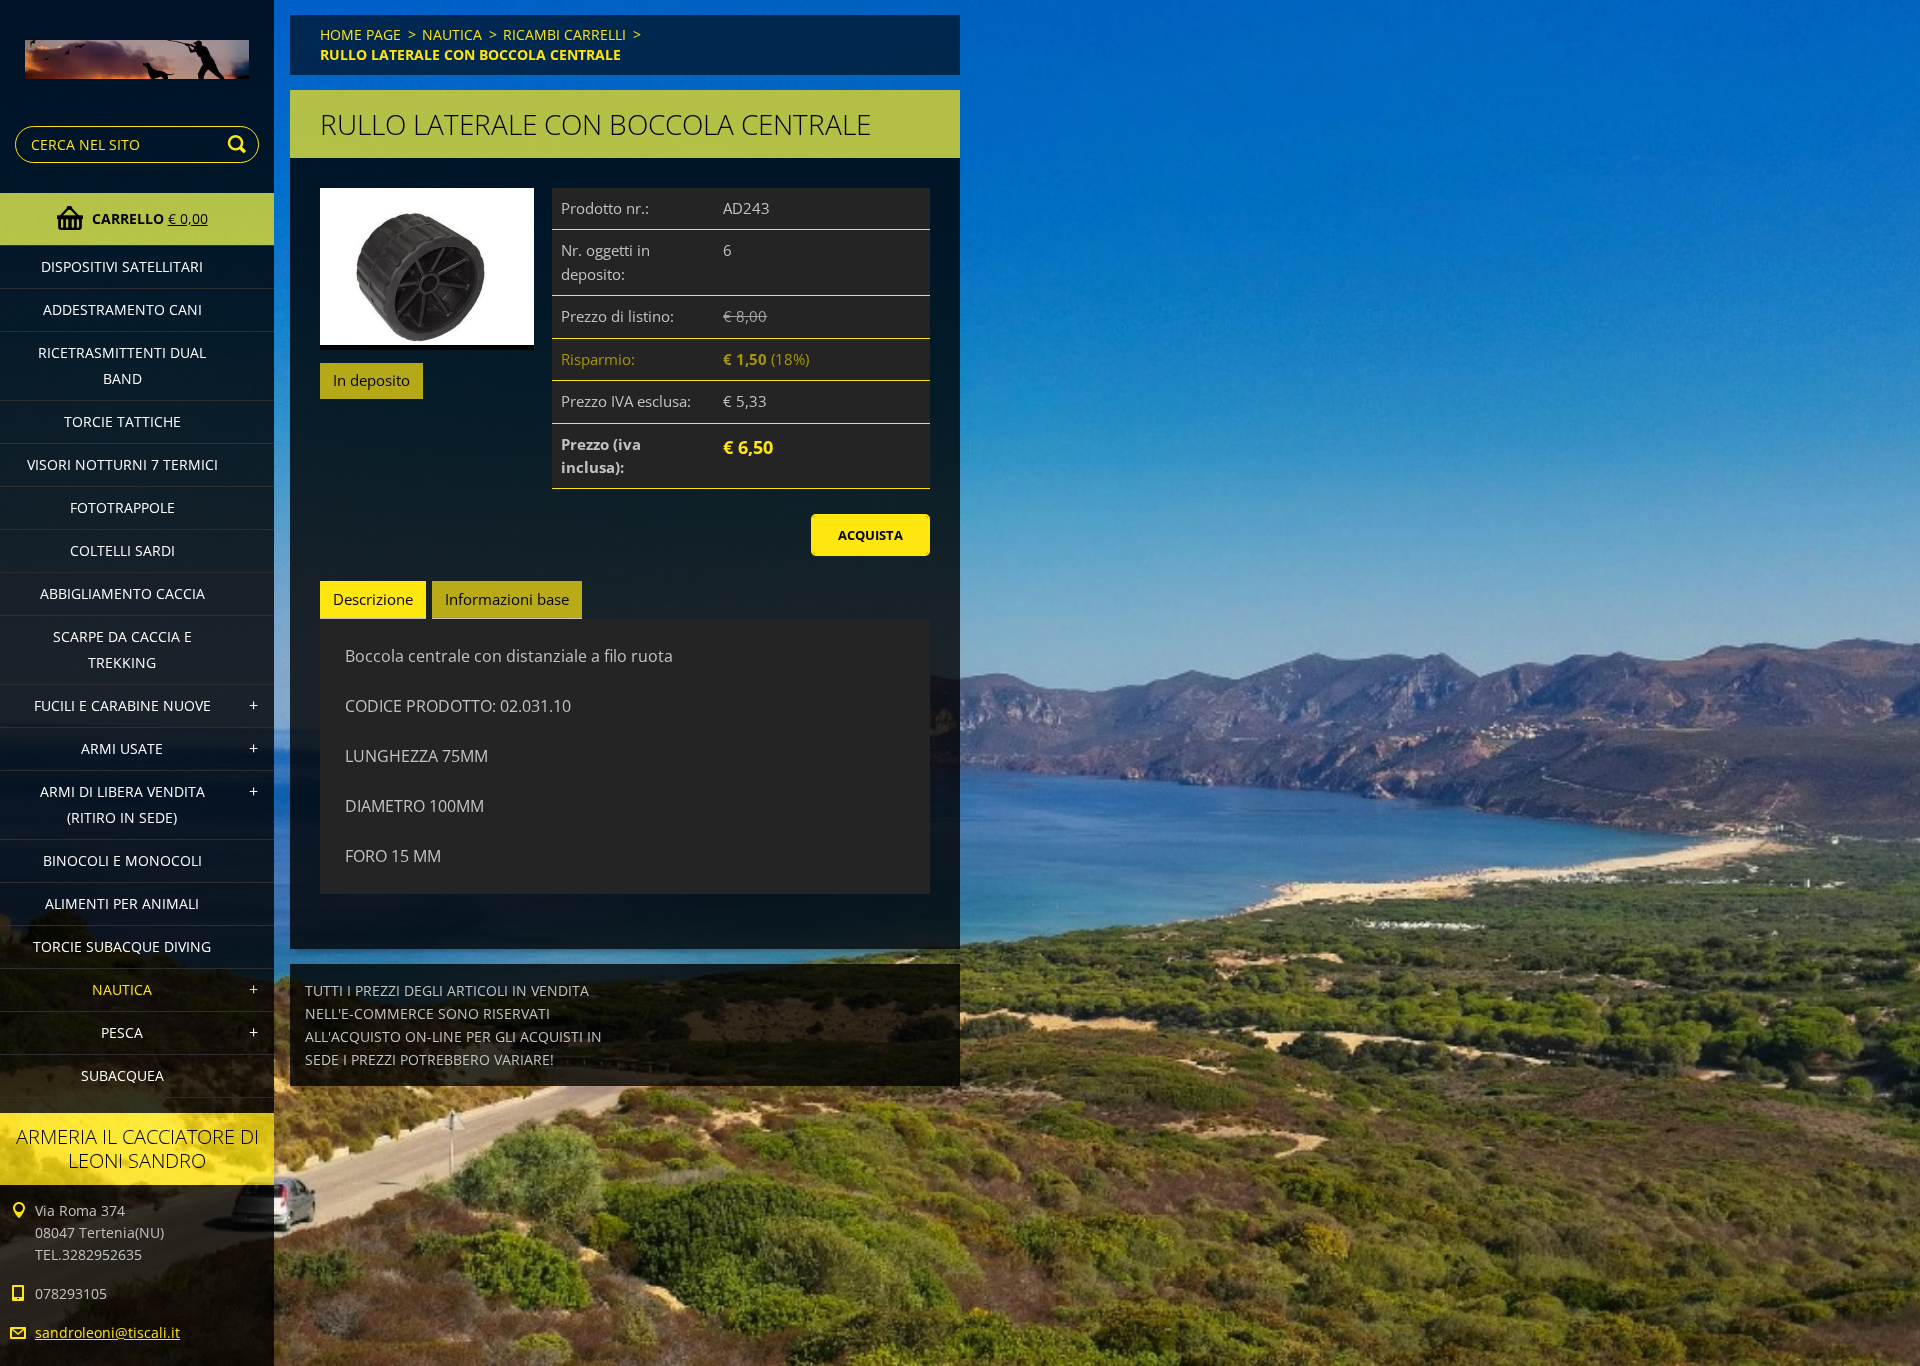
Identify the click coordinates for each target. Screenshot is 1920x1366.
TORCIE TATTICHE (122, 421)
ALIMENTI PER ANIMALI (122, 903)
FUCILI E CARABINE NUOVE (122, 705)
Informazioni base (507, 599)
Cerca (240, 144)
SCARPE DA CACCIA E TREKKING (122, 649)
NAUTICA (122, 989)
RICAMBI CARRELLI (564, 34)
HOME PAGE (360, 34)
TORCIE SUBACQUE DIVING (122, 946)
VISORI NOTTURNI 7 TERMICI (122, 464)
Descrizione (373, 599)
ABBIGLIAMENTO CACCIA (122, 593)
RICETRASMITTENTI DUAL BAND (122, 365)
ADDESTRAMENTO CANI (122, 309)
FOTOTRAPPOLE (122, 507)
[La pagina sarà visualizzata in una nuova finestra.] (427, 269)
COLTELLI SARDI (122, 550)
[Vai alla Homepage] (137, 45)
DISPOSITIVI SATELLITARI (122, 266)
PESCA (122, 1032)
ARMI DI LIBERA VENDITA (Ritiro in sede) (122, 804)
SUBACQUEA (122, 1075)
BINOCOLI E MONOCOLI (122, 860)
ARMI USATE (122, 748)
